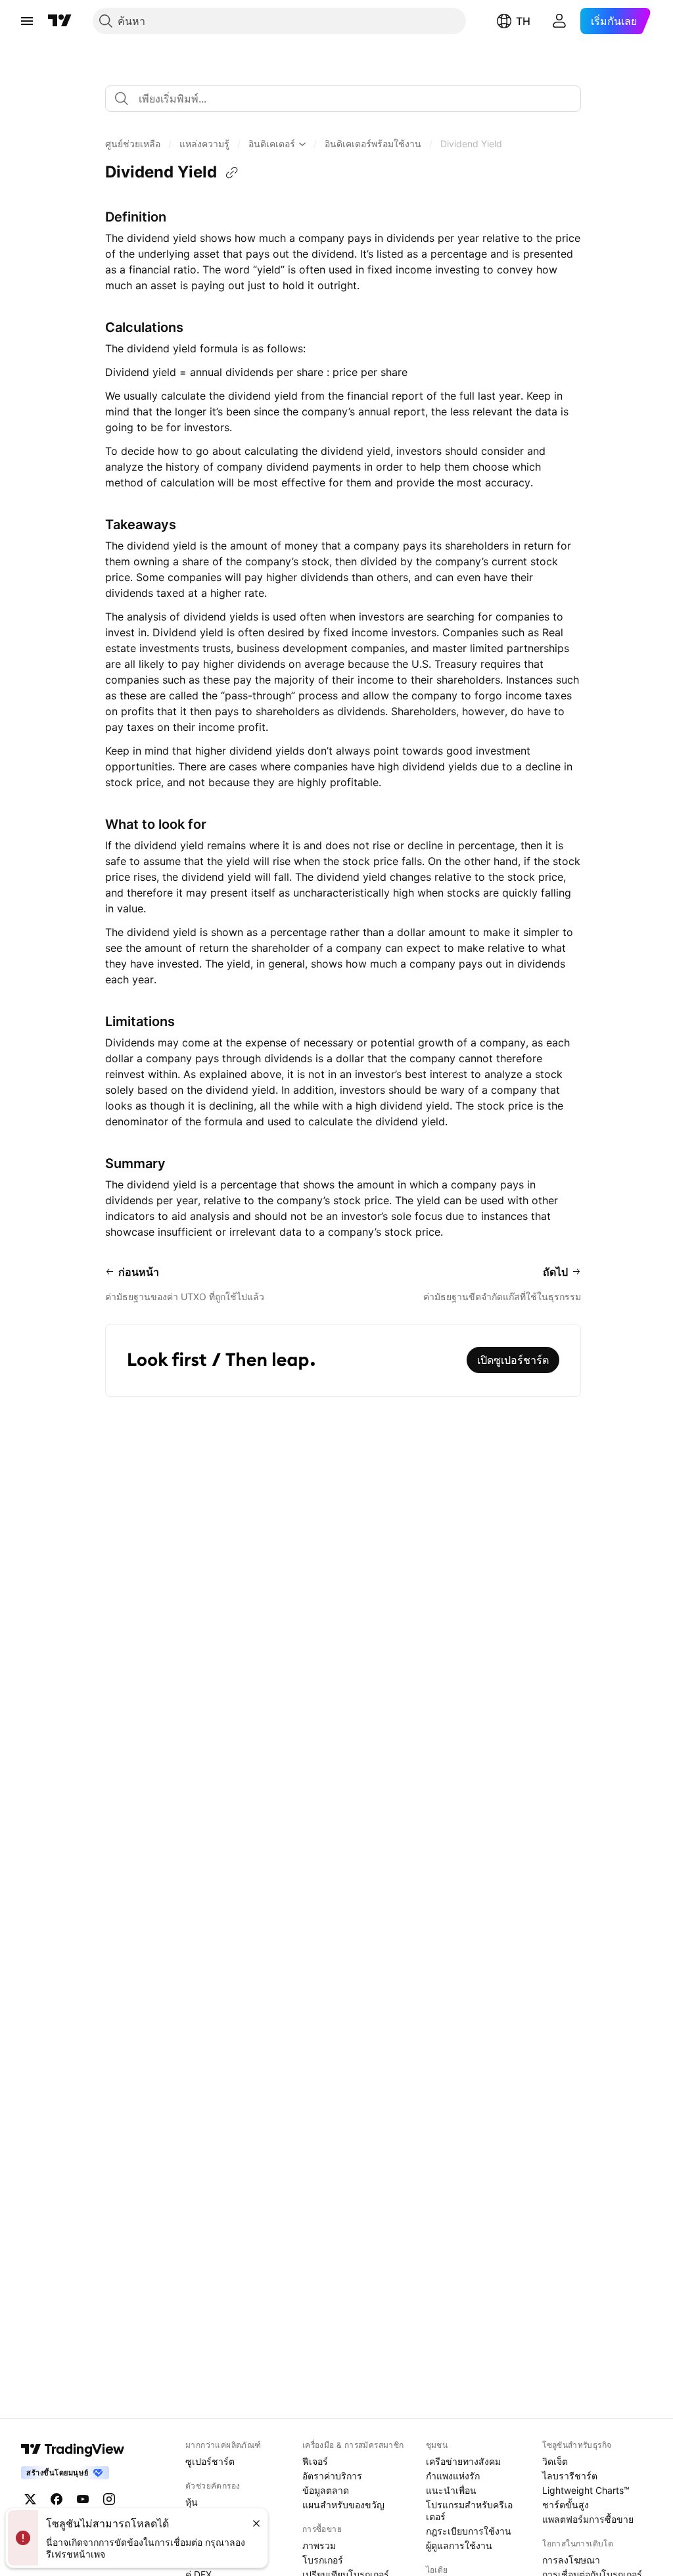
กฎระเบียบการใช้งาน (469, 2531)
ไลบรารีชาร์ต (570, 2476)
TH (523, 21)
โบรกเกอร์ (323, 2560)
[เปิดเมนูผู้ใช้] (27, 21)
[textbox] (348, 99)
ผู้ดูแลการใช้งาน (459, 2545)
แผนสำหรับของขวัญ (343, 2505)
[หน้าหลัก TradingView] (60, 21)
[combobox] (343, 99)
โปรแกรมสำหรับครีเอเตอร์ (469, 2511)
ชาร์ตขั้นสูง (566, 2505)
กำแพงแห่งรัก (453, 2476)
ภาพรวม (319, 2545)
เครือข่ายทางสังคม (463, 2461)
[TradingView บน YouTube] (83, 2499)
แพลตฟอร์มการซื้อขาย (588, 2519)
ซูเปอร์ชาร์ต (210, 2461)
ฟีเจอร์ (315, 2461)
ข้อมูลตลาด (326, 2490)
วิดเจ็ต (555, 2461)
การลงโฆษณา (571, 2560)
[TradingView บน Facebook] (57, 2499)
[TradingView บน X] (30, 2499)
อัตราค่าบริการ (332, 2476)
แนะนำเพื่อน (451, 2490)
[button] (133, 144)
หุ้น (192, 2502)
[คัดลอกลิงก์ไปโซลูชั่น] (232, 173)
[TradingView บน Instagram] (109, 2499)
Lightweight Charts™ (586, 2490)
